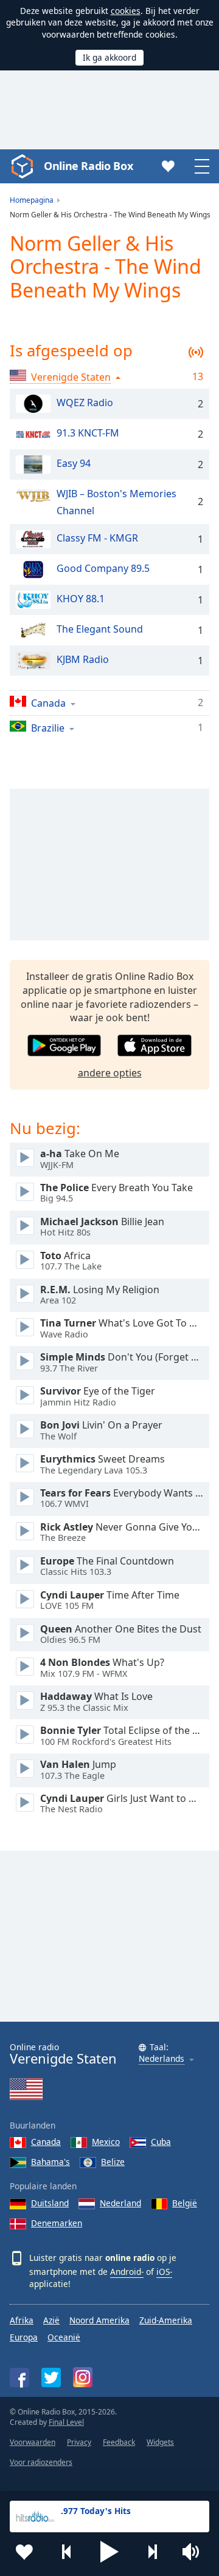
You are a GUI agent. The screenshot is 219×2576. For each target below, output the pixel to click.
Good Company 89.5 (103, 569)
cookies (126, 11)
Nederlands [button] (162, 2059)
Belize (113, 2162)
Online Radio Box (88, 166)
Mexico (106, 2142)
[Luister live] (25, 1158)
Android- (127, 2272)
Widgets (160, 2442)
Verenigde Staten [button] (71, 377)
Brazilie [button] (48, 728)
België (185, 2203)
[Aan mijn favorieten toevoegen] (24, 2552)
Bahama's (50, 2162)
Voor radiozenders (41, 2462)
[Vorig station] (67, 2552)
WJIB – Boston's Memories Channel (116, 503)
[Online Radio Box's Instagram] (83, 2377)
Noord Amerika (99, 2320)
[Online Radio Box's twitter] (51, 2377)
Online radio (63, 2054)
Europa (24, 2337)
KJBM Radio (83, 660)
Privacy (79, 2442)
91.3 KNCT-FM (88, 433)
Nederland (120, 2203)
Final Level (66, 2422)
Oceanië (64, 2337)
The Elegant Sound (100, 630)
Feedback (119, 2442)
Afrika (22, 2320)
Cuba (161, 2142)
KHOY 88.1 (81, 599)
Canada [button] (48, 703)
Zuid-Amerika (166, 2320)
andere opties (110, 1073)
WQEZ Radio (85, 403)
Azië (51, 2320)
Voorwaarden (33, 2442)
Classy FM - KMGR (97, 539)
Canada (46, 2142)
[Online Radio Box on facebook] (19, 2377)
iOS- (164, 2272)
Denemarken (57, 2223)
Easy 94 (74, 464)
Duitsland (50, 2203)
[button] (109, 2552)
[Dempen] (195, 2552)
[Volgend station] (152, 2552)
